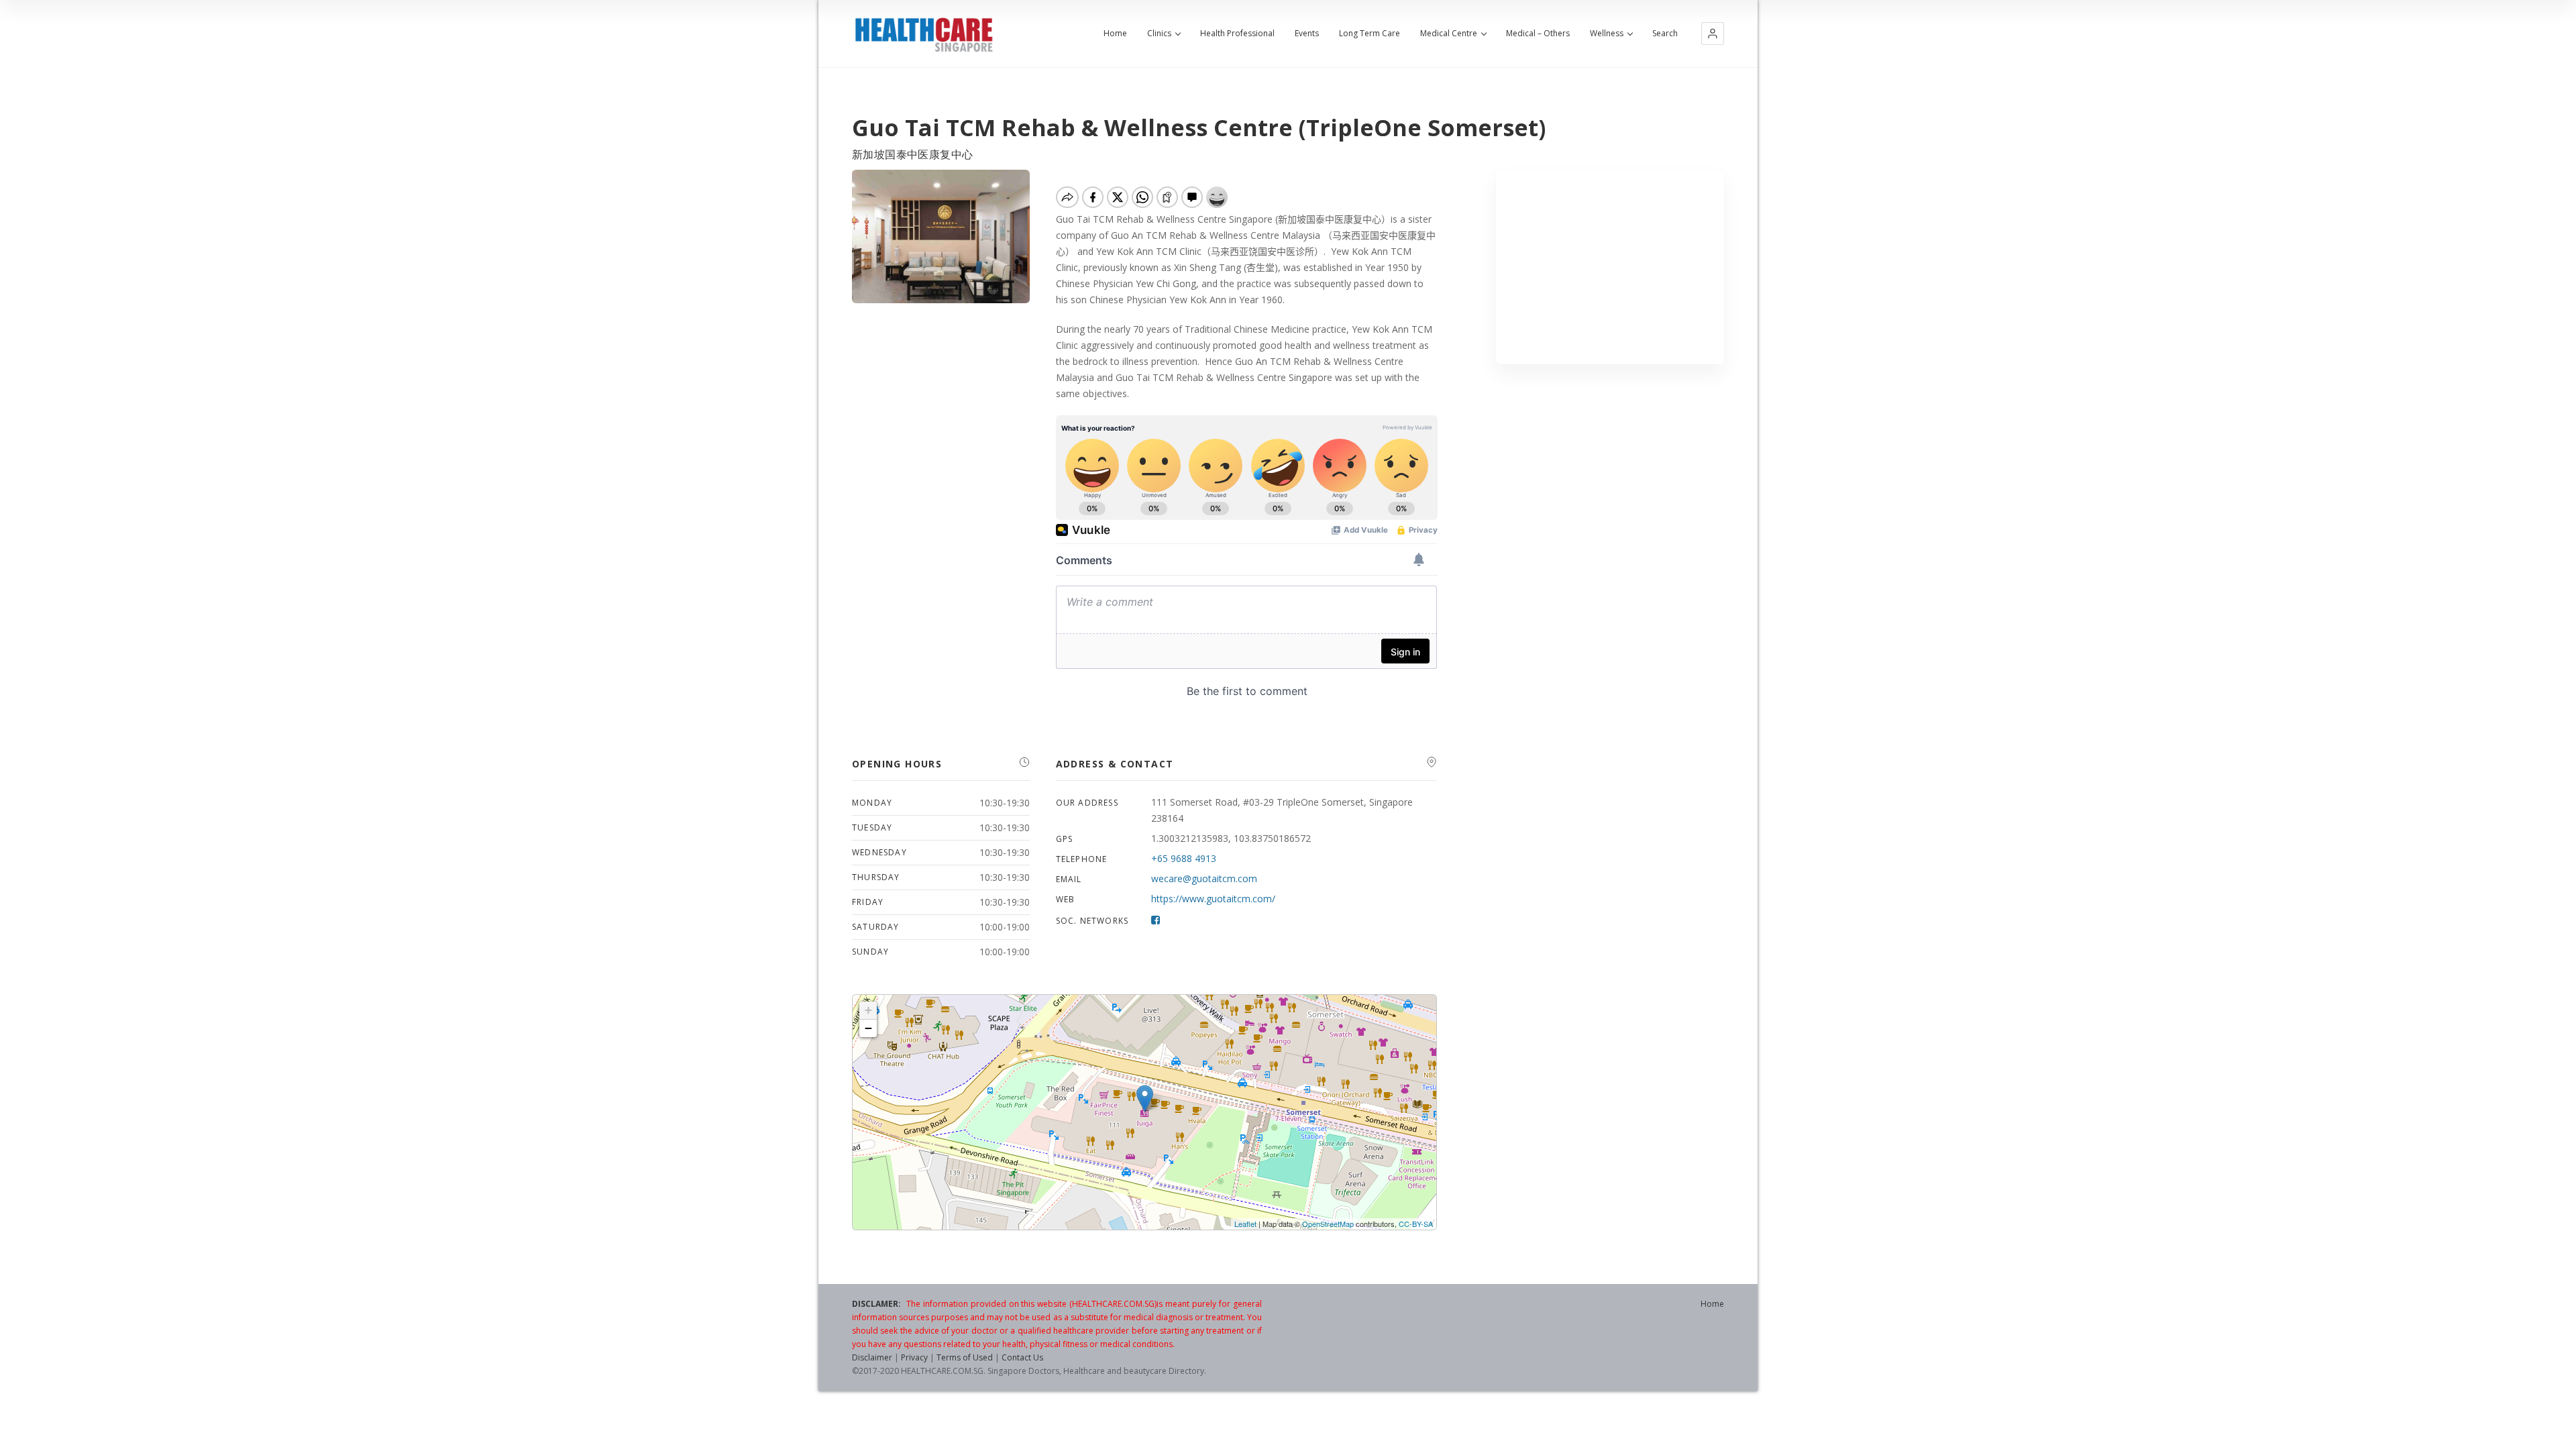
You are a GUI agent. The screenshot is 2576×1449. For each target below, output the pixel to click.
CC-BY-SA (1416, 1224)
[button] (1713, 34)
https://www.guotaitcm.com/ (1213, 899)
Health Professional (1237, 34)
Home (1115, 34)
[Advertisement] (1610, 267)
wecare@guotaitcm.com (1204, 878)
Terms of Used (965, 1357)
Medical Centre (1449, 34)
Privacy (914, 1357)
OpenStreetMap (1328, 1224)
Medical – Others (1538, 34)
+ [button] (868, 1010)
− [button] (868, 1028)
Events (1307, 34)
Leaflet (1245, 1224)
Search (1665, 34)
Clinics (1159, 34)
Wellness (1607, 34)
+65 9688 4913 (1184, 858)
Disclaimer (872, 1357)
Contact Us (1022, 1357)
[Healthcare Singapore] (924, 35)
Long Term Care (1370, 34)
